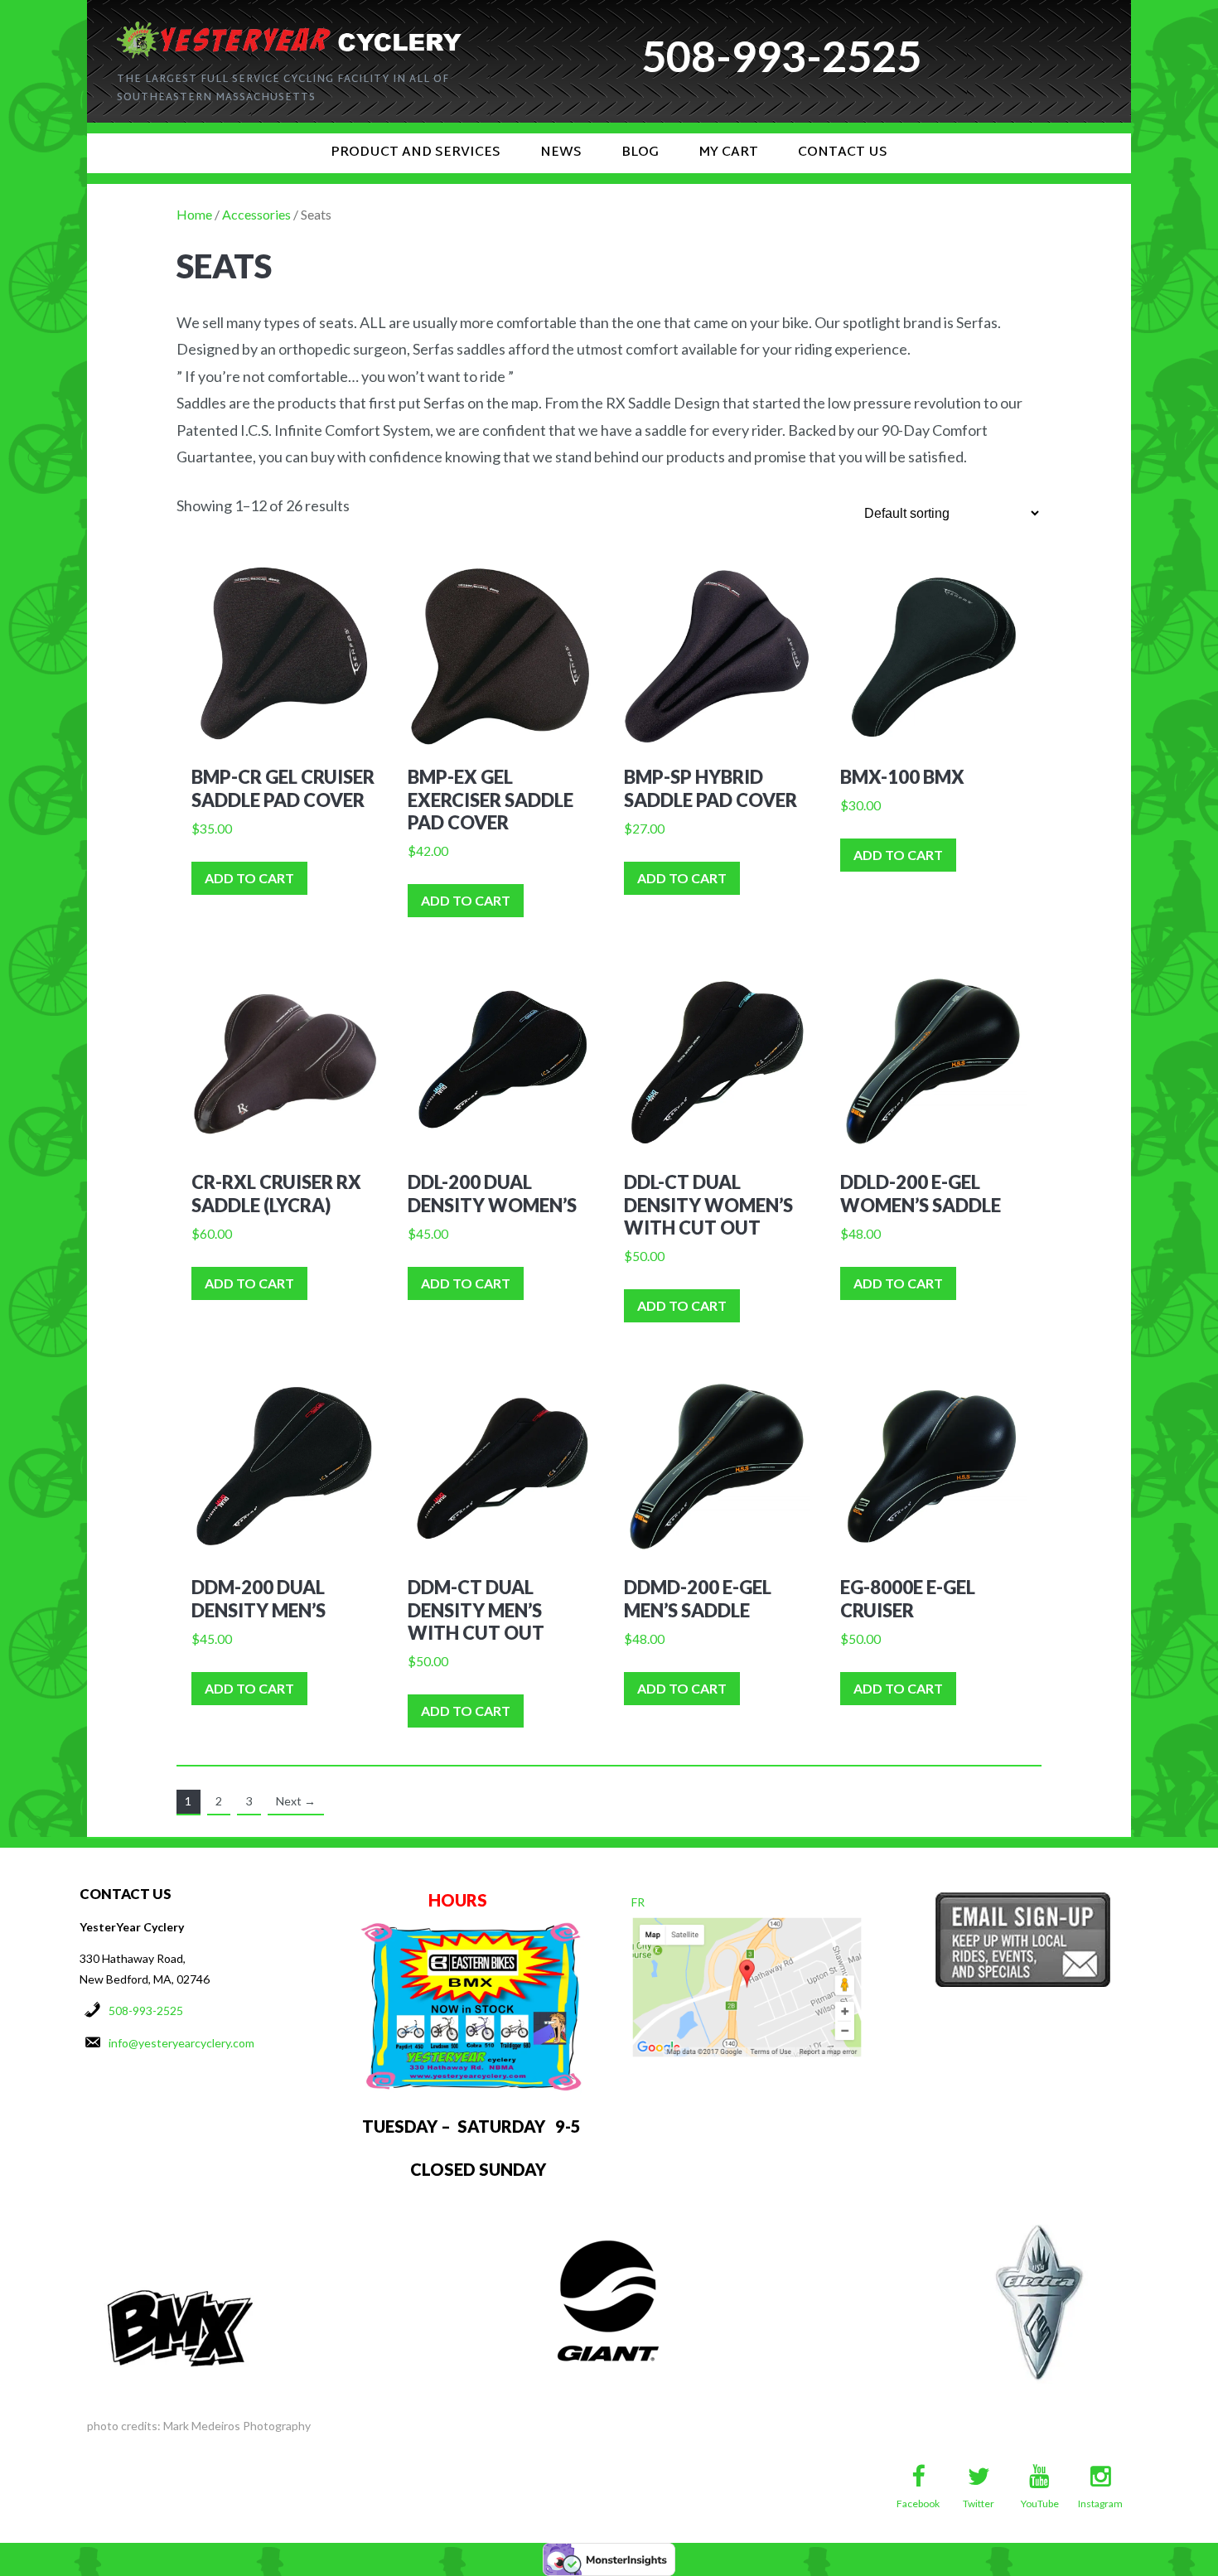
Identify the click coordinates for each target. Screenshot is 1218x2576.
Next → (296, 1801)
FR (638, 1902)
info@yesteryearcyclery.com (181, 2043)
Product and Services (416, 153)
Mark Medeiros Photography (237, 2426)
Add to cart (249, 878)
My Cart (728, 153)
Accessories (256, 214)
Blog (640, 153)
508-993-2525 (146, 2011)
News (561, 153)
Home (194, 214)
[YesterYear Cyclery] (289, 28)
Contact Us (843, 153)
